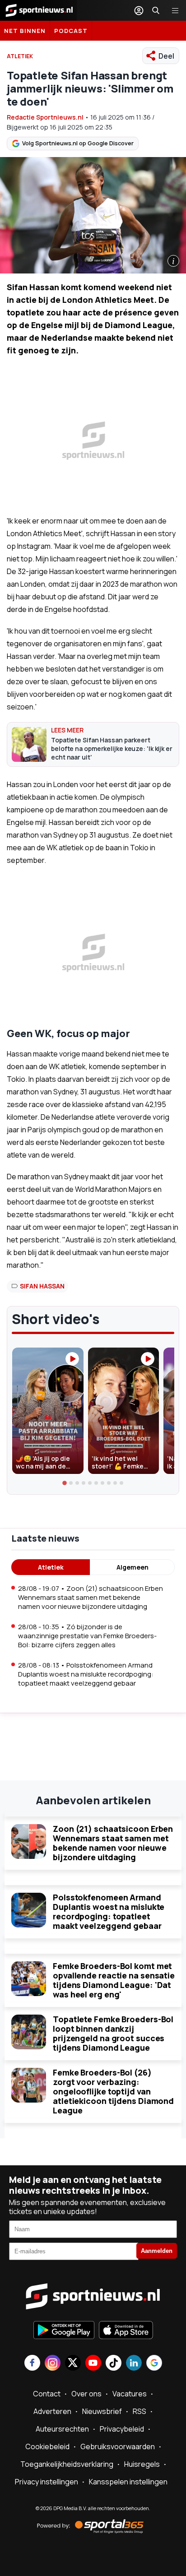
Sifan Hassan (42, 1286)
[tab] (65, 1483)
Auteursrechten (62, 2429)
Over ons (86, 2394)
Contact (47, 2394)
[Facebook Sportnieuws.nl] (32, 2364)
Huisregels (142, 2464)
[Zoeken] (156, 10)
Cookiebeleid (47, 2446)
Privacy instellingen (46, 2482)
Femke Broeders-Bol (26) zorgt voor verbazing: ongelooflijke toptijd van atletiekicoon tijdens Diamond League (113, 2091)
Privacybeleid (122, 2429)
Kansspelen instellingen (128, 2482)
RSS (139, 2411)
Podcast (71, 31)
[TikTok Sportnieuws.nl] (114, 2364)
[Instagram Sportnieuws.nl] (53, 2364)
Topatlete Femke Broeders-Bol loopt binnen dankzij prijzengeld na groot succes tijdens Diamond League (113, 2033)
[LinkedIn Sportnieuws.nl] (134, 2364)
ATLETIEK (20, 56)
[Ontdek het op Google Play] (64, 2331)
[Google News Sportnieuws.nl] (154, 2364)
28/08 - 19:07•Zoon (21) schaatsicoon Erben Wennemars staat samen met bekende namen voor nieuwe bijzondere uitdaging (91, 1597)
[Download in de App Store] (126, 2331)
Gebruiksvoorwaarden (118, 2446)
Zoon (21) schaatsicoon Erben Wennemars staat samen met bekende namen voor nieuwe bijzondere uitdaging (113, 1843)
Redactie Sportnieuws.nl (45, 117)
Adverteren (52, 2411)
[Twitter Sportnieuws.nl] (73, 2364)
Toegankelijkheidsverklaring (67, 2464)
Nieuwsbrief (102, 2411)
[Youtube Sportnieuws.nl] (93, 2364)
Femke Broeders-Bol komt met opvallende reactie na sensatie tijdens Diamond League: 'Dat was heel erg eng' (114, 1980)
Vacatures (130, 2394)
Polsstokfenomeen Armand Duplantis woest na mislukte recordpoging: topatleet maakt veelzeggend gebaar (109, 1911)
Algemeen (133, 1567)
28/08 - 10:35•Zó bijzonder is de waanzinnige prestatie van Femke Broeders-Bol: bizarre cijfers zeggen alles (87, 1636)
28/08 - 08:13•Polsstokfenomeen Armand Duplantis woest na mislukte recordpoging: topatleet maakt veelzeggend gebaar (86, 1674)
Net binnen (25, 31)
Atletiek (51, 1567)
